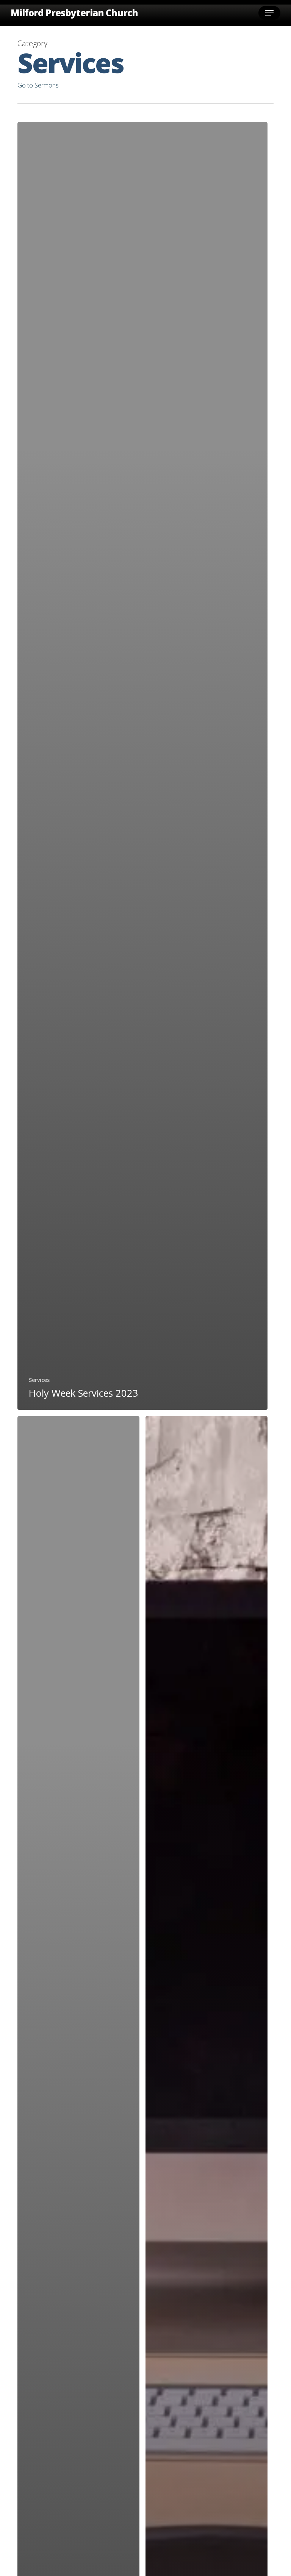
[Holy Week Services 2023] (142, 766)
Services (39, 1380)
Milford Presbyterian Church (74, 13)
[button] (269, 13)
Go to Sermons (38, 85)
